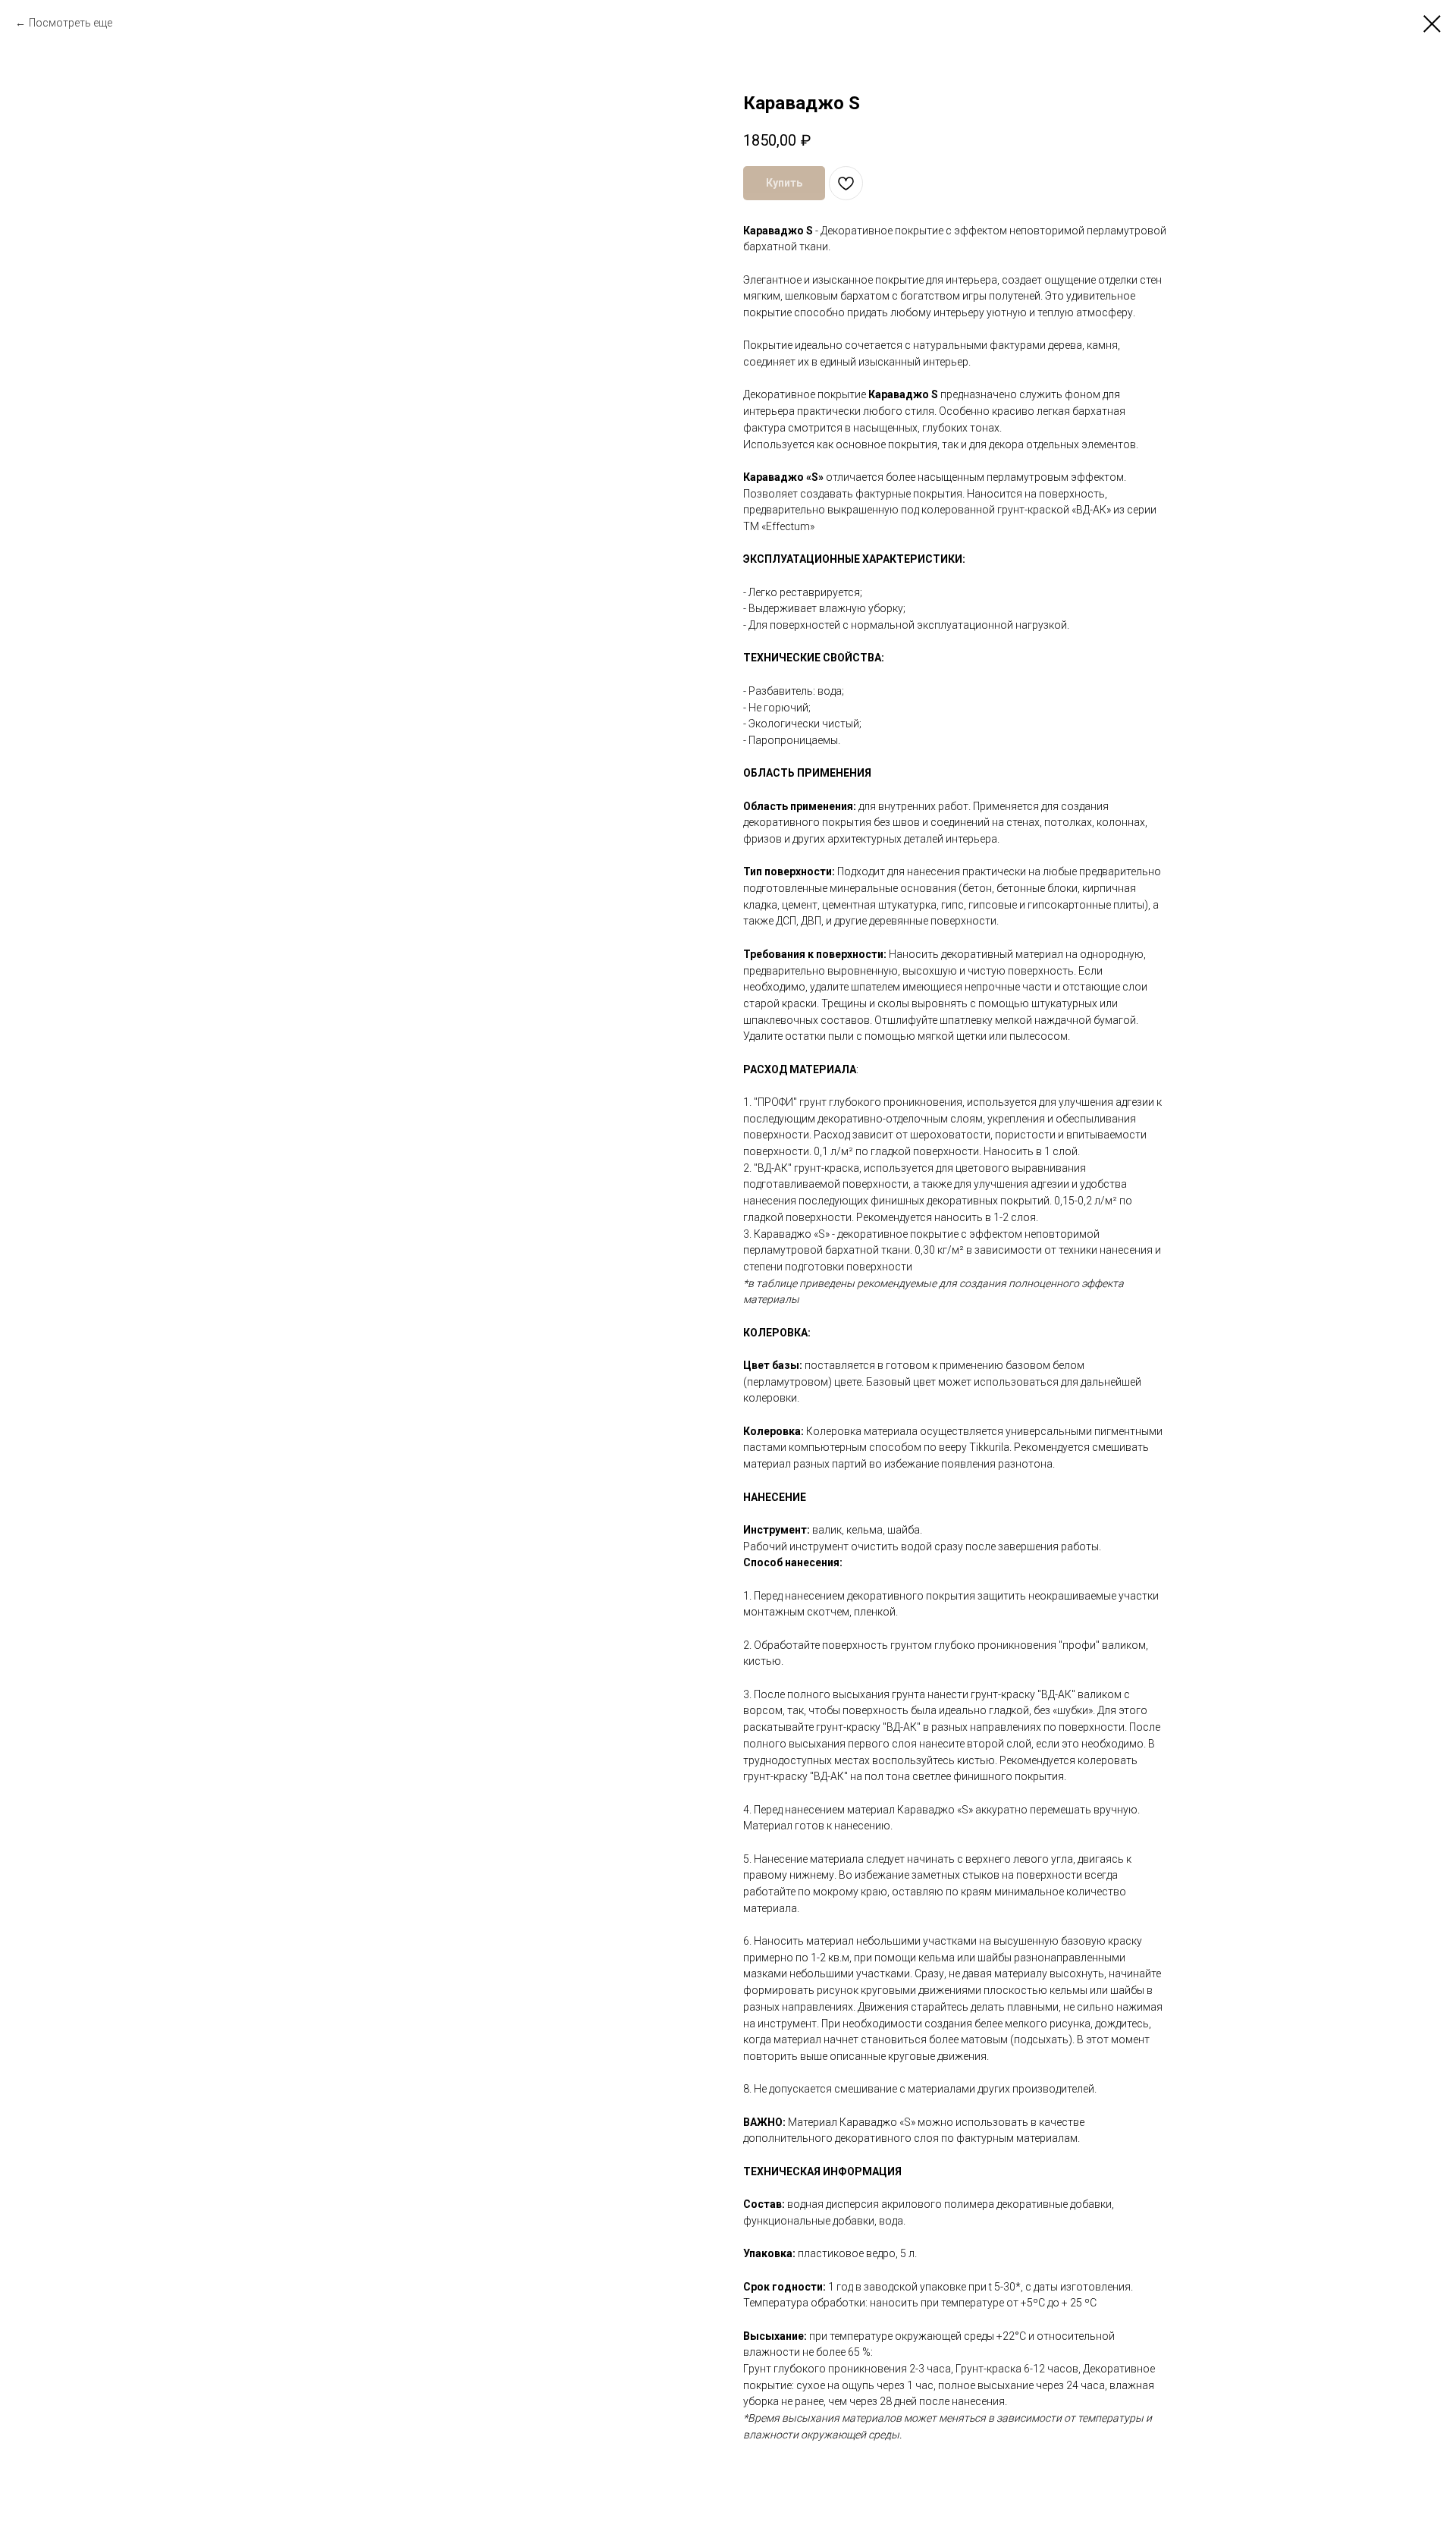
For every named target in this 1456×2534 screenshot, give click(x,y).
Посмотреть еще (71, 23)
